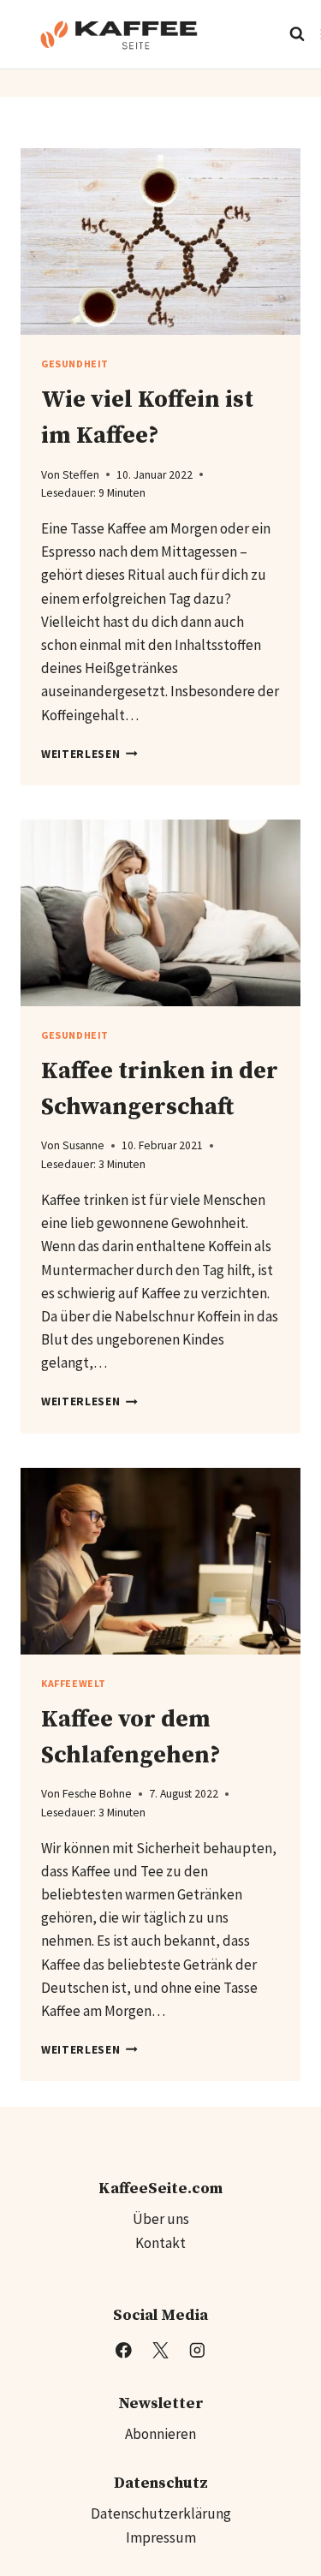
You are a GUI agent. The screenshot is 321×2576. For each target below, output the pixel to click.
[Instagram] (197, 2350)
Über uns (161, 2219)
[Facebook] (124, 2350)
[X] (160, 2350)
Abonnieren (160, 2434)
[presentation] (160, 241)
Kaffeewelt (74, 1683)
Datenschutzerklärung (161, 2513)
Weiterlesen (89, 754)
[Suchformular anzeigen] (297, 34)
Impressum (161, 2537)
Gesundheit (75, 364)
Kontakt (160, 2243)
